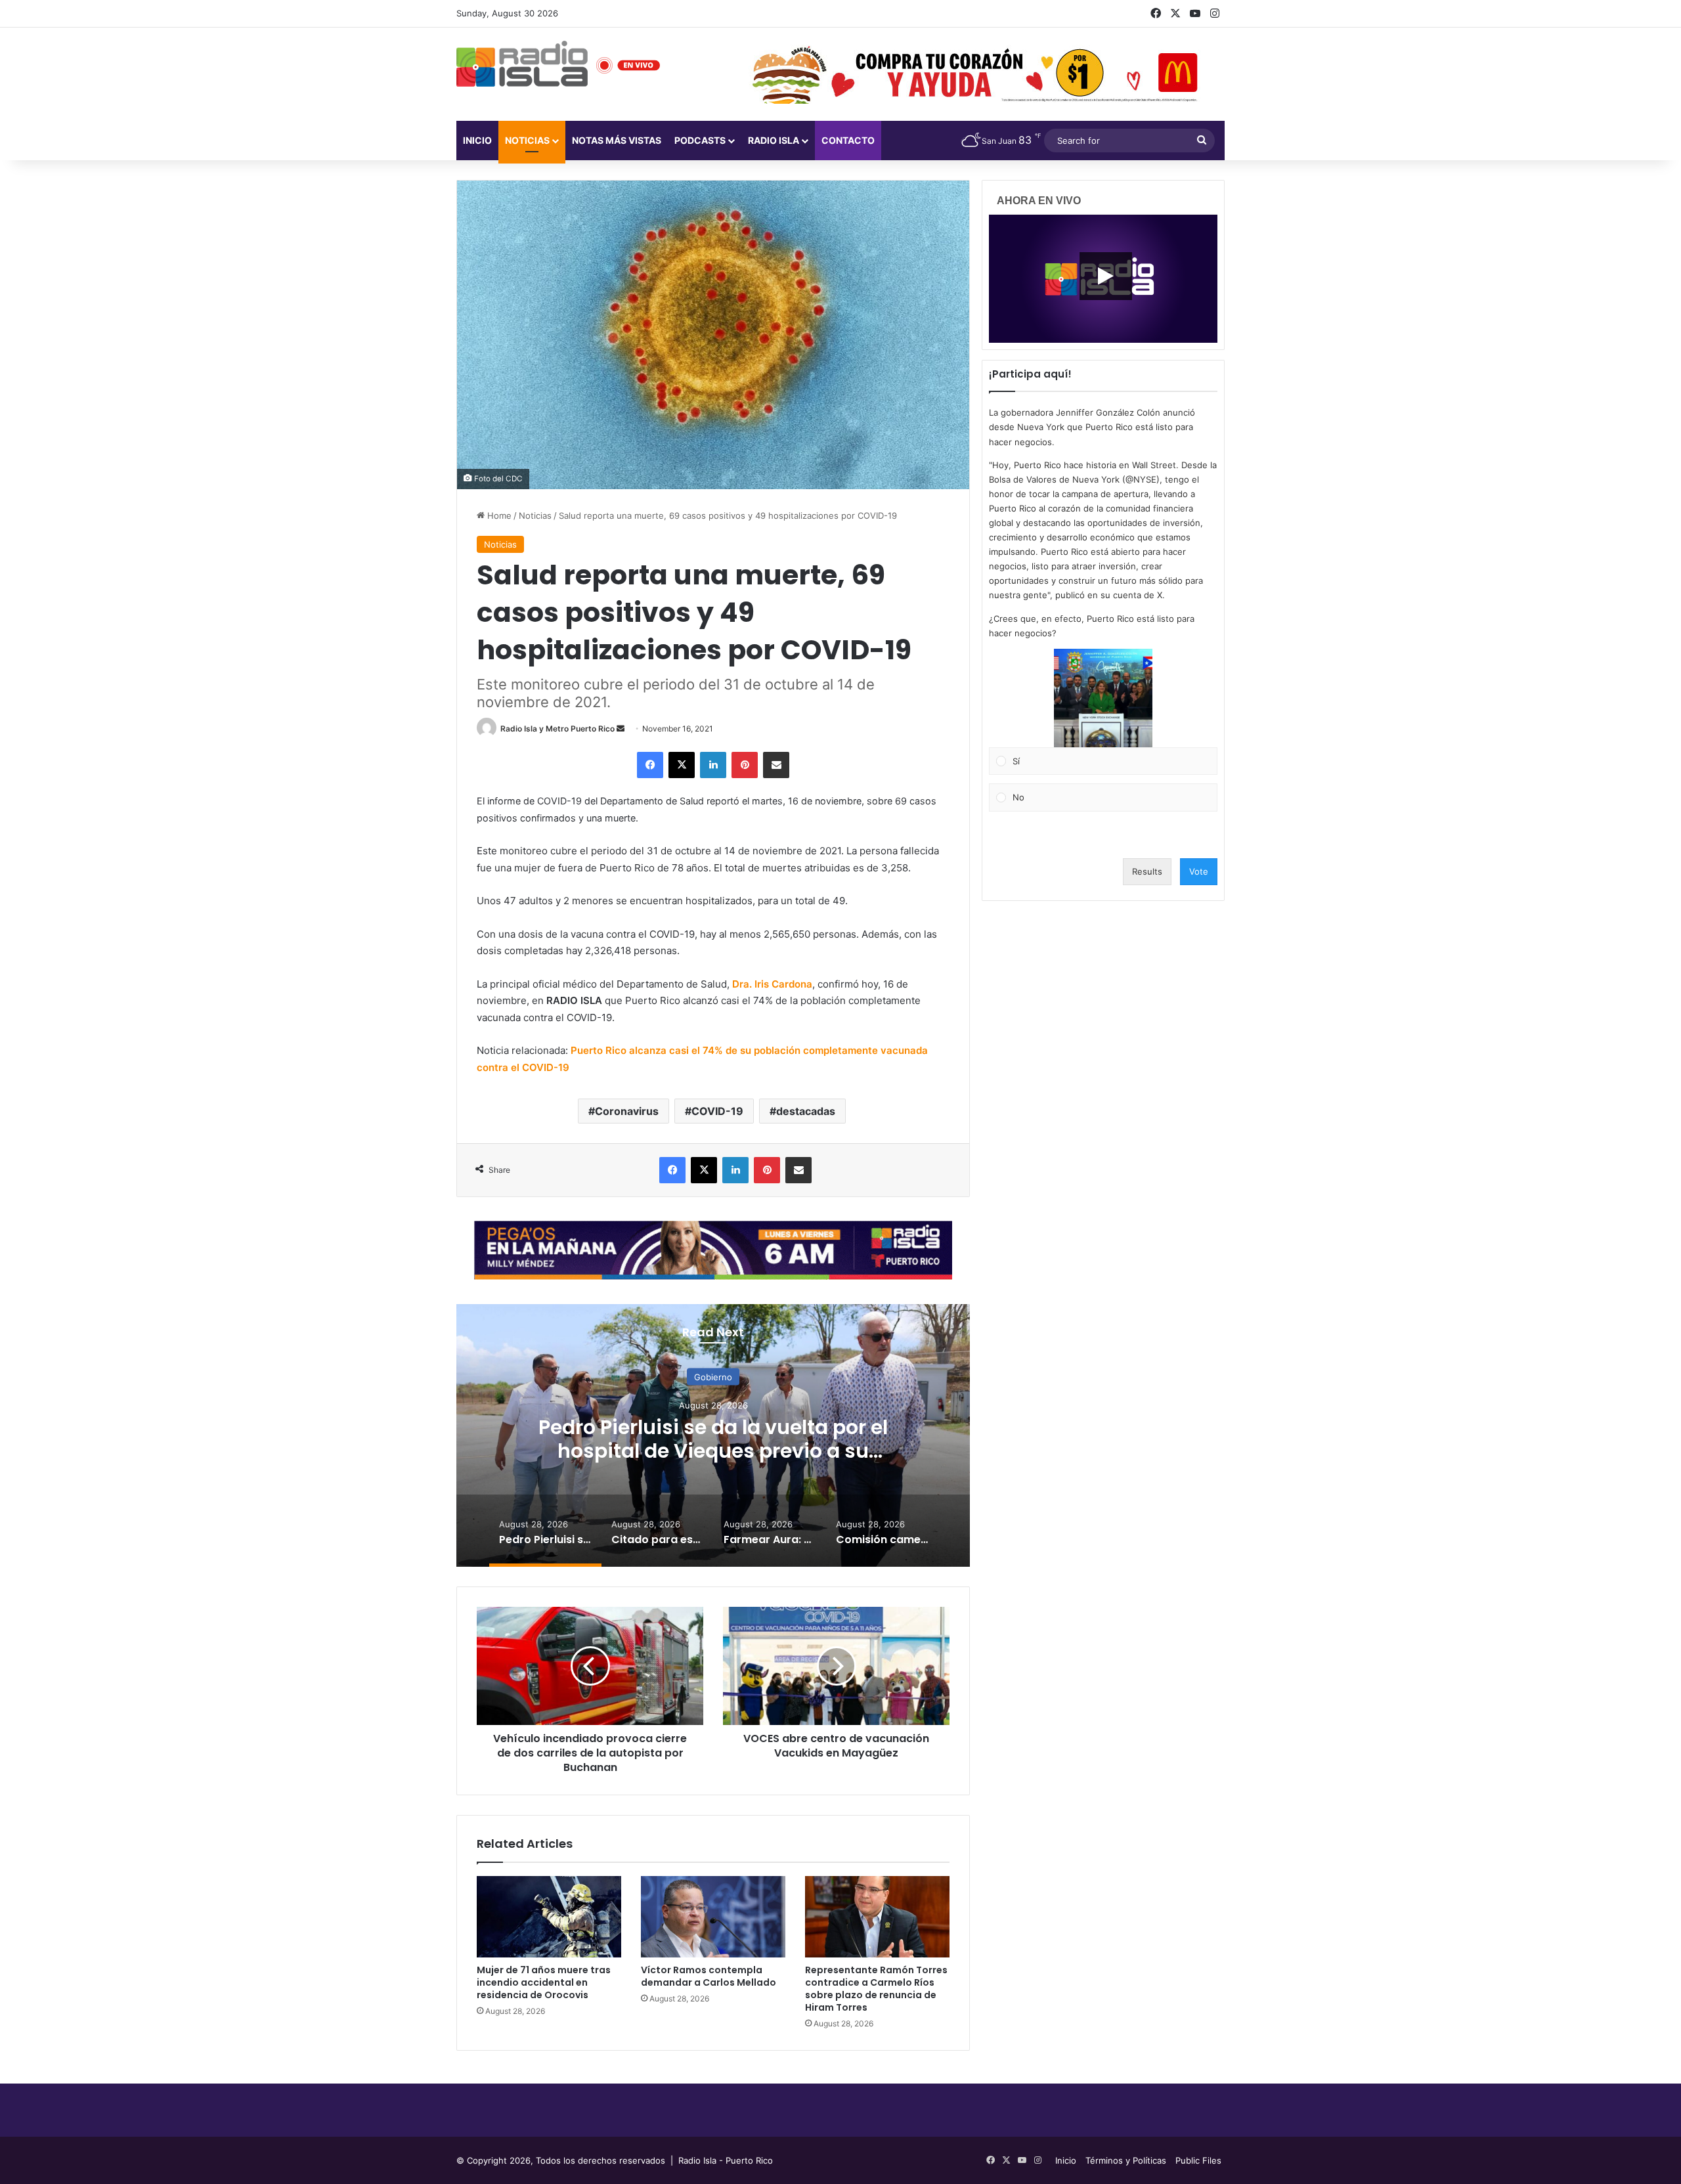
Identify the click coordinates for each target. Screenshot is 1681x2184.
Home (498, 515)
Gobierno (713, 1377)
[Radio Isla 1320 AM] (522, 64)
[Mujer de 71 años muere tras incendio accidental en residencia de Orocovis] (549, 1917)
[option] (713, 1435)
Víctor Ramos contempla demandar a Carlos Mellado (709, 1976)
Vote (1199, 871)
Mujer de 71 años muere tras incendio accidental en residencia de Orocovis (544, 1982)
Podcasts (700, 140)
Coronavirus (627, 1111)
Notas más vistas (617, 140)
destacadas (806, 1111)
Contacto (848, 140)
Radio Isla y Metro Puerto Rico (557, 729)
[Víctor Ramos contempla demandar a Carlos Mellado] (713, 1917)
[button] (1103, 698)
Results (1147, 871)
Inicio (477, 140)
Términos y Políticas (1126, 2160)
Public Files (1198, 2160)
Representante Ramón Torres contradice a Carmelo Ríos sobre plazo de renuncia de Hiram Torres (876, 1989)
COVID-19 (717, 1111)
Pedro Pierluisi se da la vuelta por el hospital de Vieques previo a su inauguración (713, 1451)
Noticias (527, 140)
